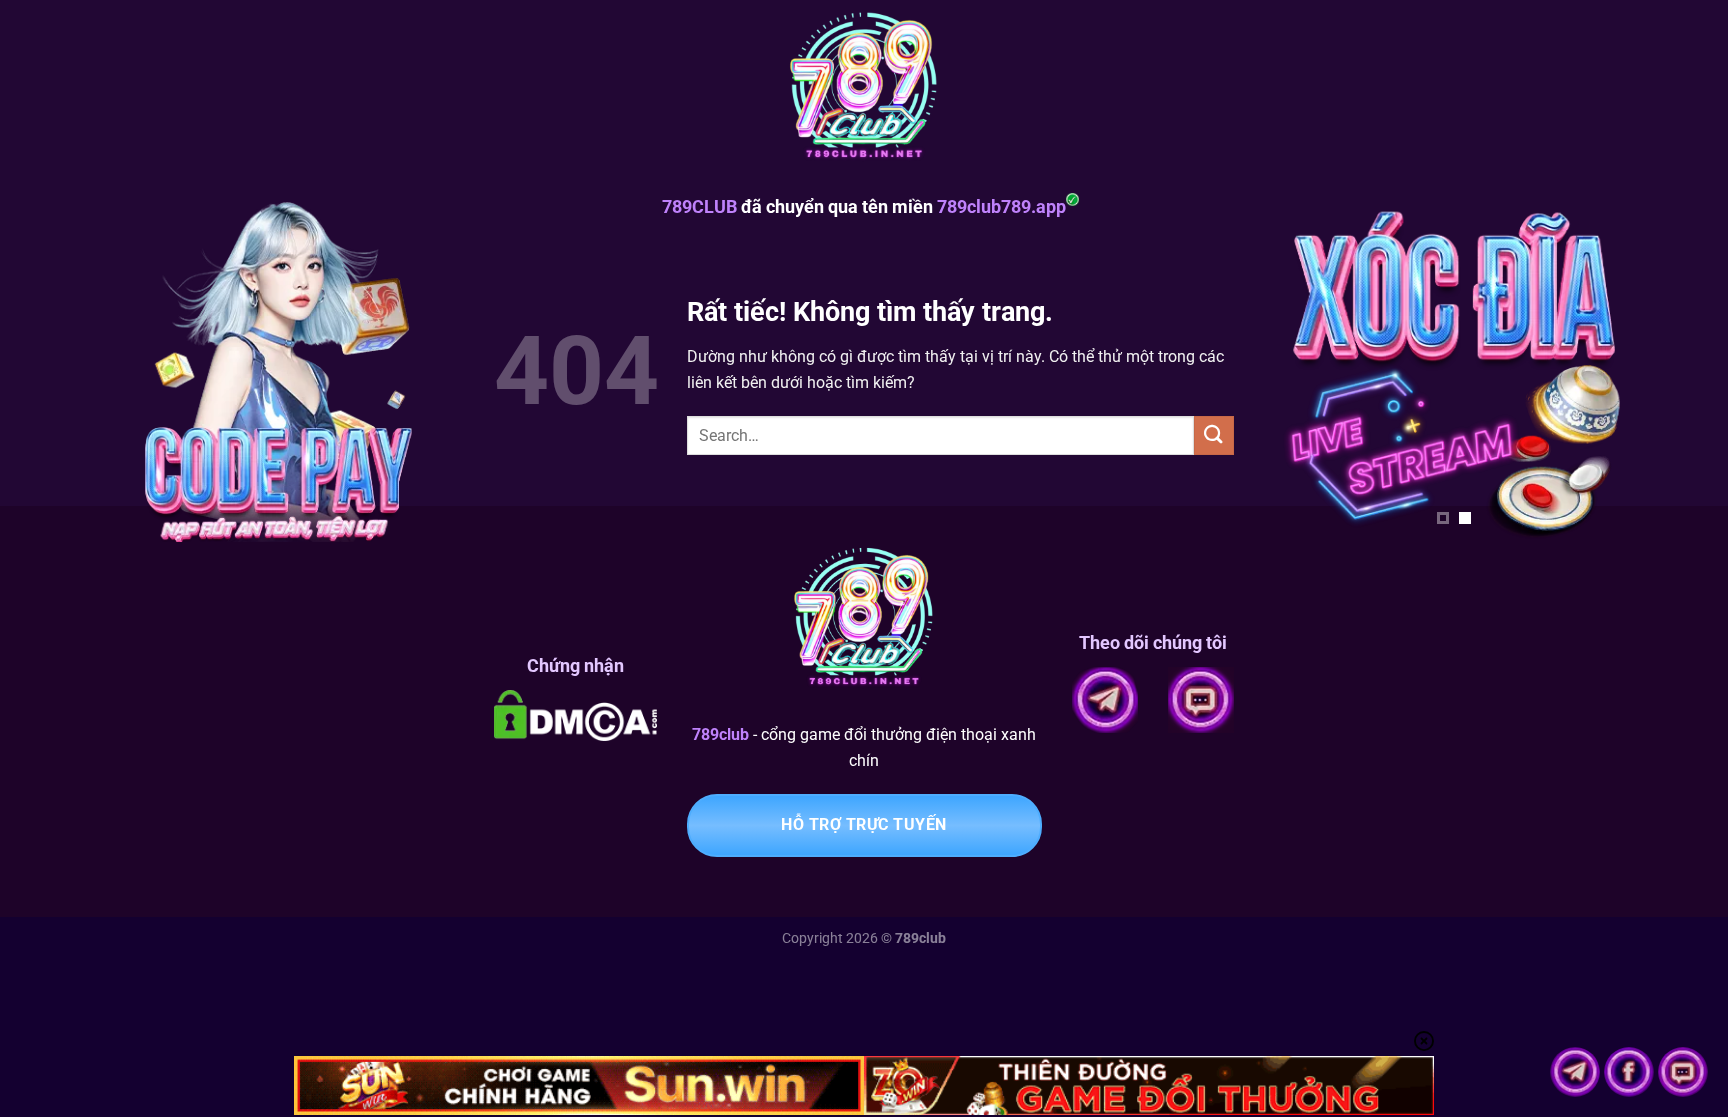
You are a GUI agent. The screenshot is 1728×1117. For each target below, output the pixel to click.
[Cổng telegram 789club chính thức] (1577, 1070)
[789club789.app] (864, 90)
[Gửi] (1214, 435)
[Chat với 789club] (1683, 1070)
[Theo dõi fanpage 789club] (1631, 1070)
